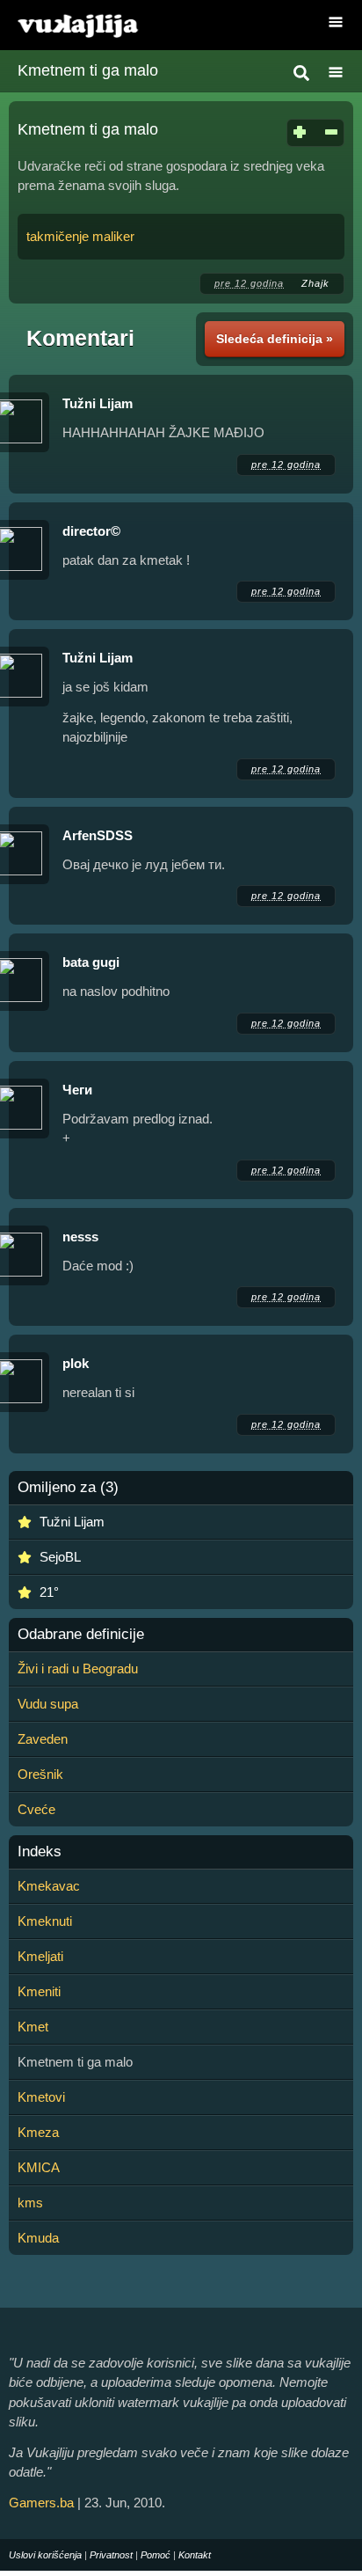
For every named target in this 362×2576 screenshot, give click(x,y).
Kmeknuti (45, 1921)
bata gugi (91, 962)
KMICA (39, 2167)
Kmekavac (49, 1886)
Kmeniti (39, 1991)
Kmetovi (41, 2097)
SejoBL (60, 1557)
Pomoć (156, 2555)
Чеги (77, 1090)
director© (91, 531)
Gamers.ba (41, 2503)
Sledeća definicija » (275, 339)
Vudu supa (48, 1704)
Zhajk (315, 283)
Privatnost (111, 2555)
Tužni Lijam (98, 403)
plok (76, 1363)
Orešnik (40, 1774)
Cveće (36, 1809)
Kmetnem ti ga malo (88, 70)
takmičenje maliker (80, 236)
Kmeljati (40, 1956)
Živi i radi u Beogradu (78, 1669)
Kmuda (38, 2238)
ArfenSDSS (98, 835)
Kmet (33, 2027)
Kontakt (195, 2555)
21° (49, 1592)
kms (30, 2203)
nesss (80, 1237)
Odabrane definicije (81, 1635)
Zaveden (43, 1739)
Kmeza (38, 2132)
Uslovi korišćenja (45, 2555)
